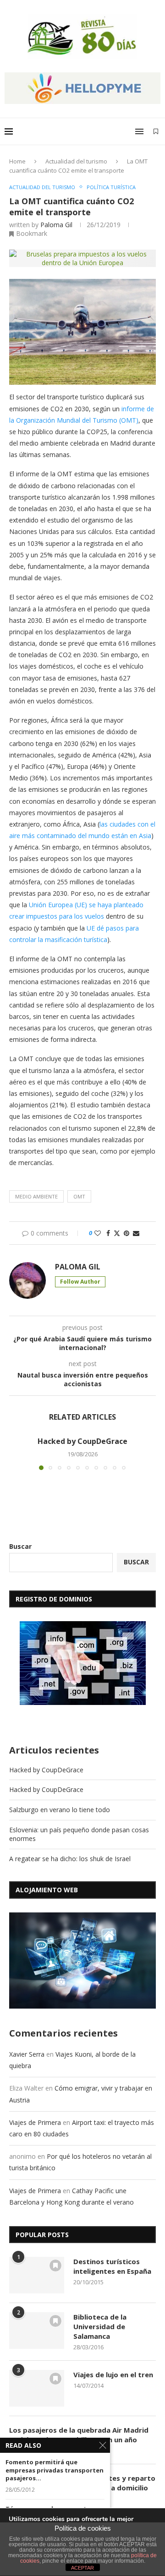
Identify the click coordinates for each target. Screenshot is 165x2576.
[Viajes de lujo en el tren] (37, 2388)
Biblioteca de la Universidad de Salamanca (100, 2326)
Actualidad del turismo (76, 161)
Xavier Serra (27, 2054)
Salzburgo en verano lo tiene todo (60, 1810)
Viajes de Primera (35, 2122)
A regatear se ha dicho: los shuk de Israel (70, 1859)
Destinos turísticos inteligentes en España (112, 2266)
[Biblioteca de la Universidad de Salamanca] (37, 2331)
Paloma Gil (56, 225)
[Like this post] (98, 1233)
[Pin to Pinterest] (126, 1233)
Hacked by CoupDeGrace (82, 1441)
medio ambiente (36, 1196)
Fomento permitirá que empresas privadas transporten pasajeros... (55, 2470)
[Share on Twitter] (117, 1233)
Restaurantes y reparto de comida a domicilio (114, 2483)
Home (17, 161)
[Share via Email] (136, 1233)
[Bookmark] (156, 131)
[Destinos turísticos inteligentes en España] (37, 2275)
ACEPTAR (82, 2568)
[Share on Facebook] (108, 1233)
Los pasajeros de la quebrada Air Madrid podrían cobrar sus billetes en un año (79, 2435)
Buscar (20, 1546)
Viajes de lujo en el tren (113, 2374)
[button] (17, 1453)
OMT (79, 1196)
